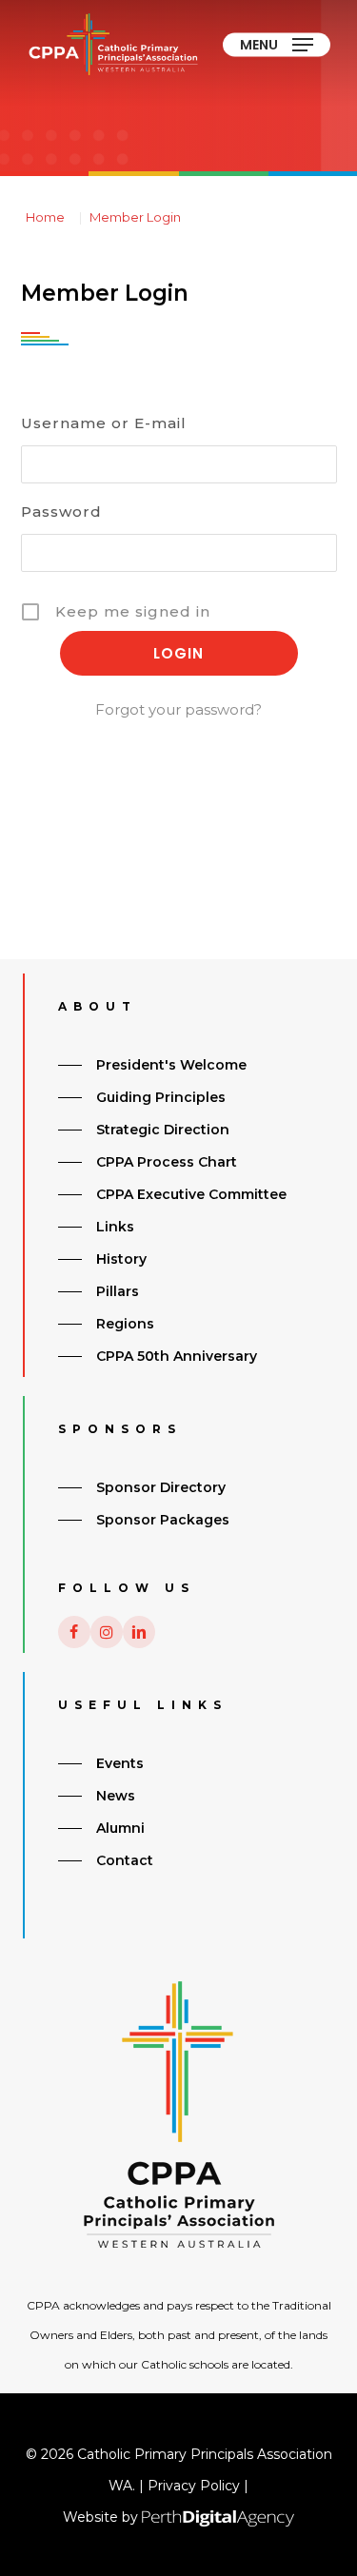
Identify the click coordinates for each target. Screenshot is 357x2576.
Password (61, 511)
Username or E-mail (104, 423)
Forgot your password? (178, 709)
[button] (277, 45)
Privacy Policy (194, 2486)
